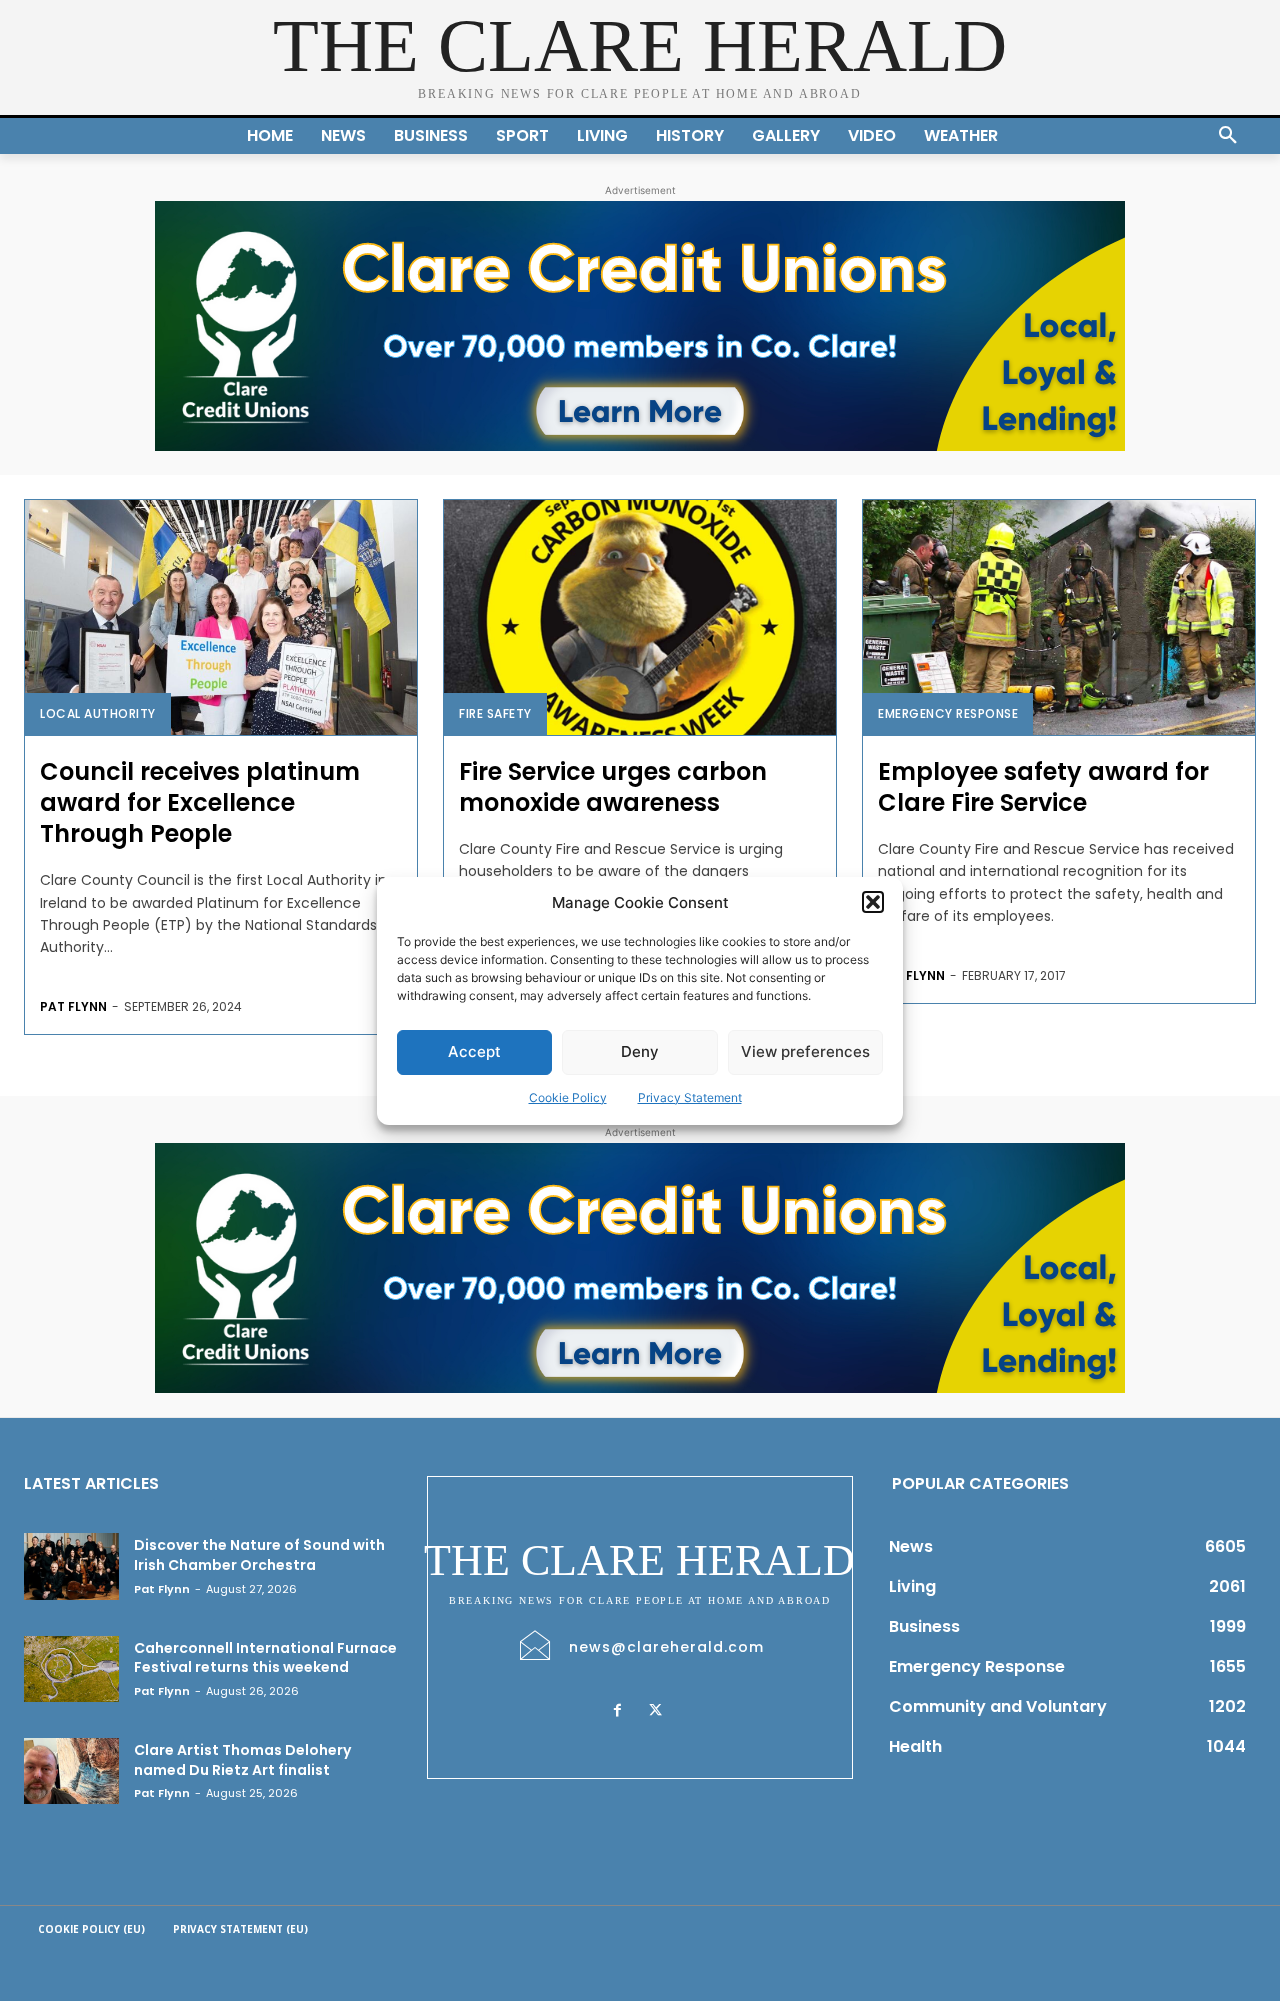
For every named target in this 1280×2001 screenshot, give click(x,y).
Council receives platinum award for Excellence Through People (200, 802)
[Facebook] (618, 1711)
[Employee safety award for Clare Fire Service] (1059, 617)
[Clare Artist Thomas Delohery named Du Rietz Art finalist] (71, 1771)
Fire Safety (495, 713)
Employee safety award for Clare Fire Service (1043, 787)
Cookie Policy (568, 1097)
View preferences (805, 1051)
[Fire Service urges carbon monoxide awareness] (640, 617)
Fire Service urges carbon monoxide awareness (613, 787)
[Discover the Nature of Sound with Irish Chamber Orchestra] (71, 1566)
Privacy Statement (690, 1097)
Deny (640, 1051)
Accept (474, 1051)
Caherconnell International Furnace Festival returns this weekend (265, 1658)
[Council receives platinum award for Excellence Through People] (221, 617)
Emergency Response (948, 713)
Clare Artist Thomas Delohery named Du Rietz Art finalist (242, 1760)
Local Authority (98, 713)
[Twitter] (656, 1711)
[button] (873, 902)
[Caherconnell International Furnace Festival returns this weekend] (71, 1669)
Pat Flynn (73, 1006)
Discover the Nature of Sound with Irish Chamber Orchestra (259, 1555)
